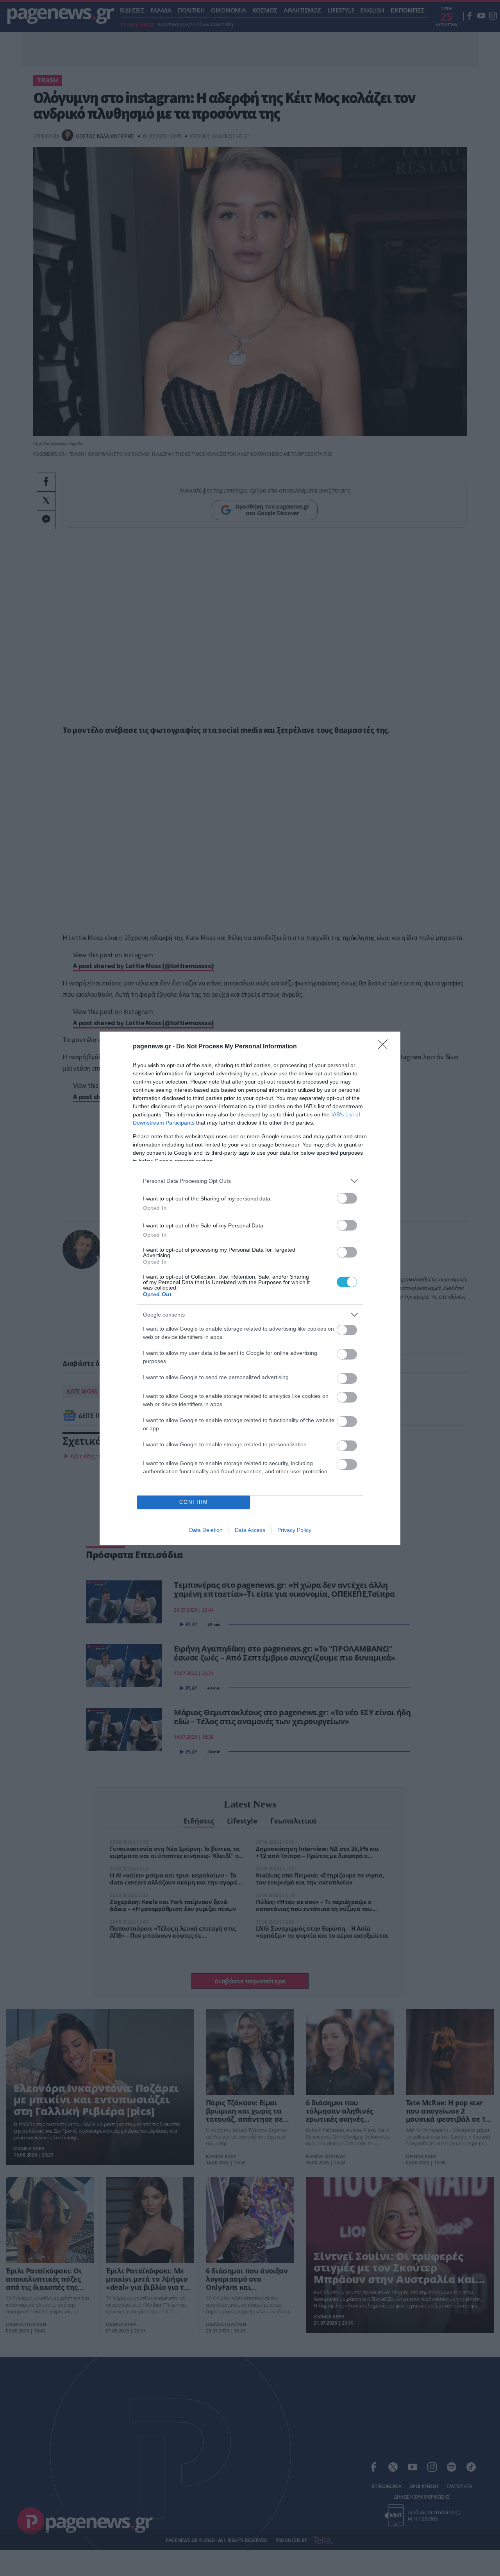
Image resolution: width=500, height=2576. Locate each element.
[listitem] (250, 1181)
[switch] (347, 1198)
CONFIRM (194, 1502)
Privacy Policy (294, 1530)
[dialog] (250, 1288)
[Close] (385, 1047)
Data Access (250, 1530)
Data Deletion (206, 1530)
